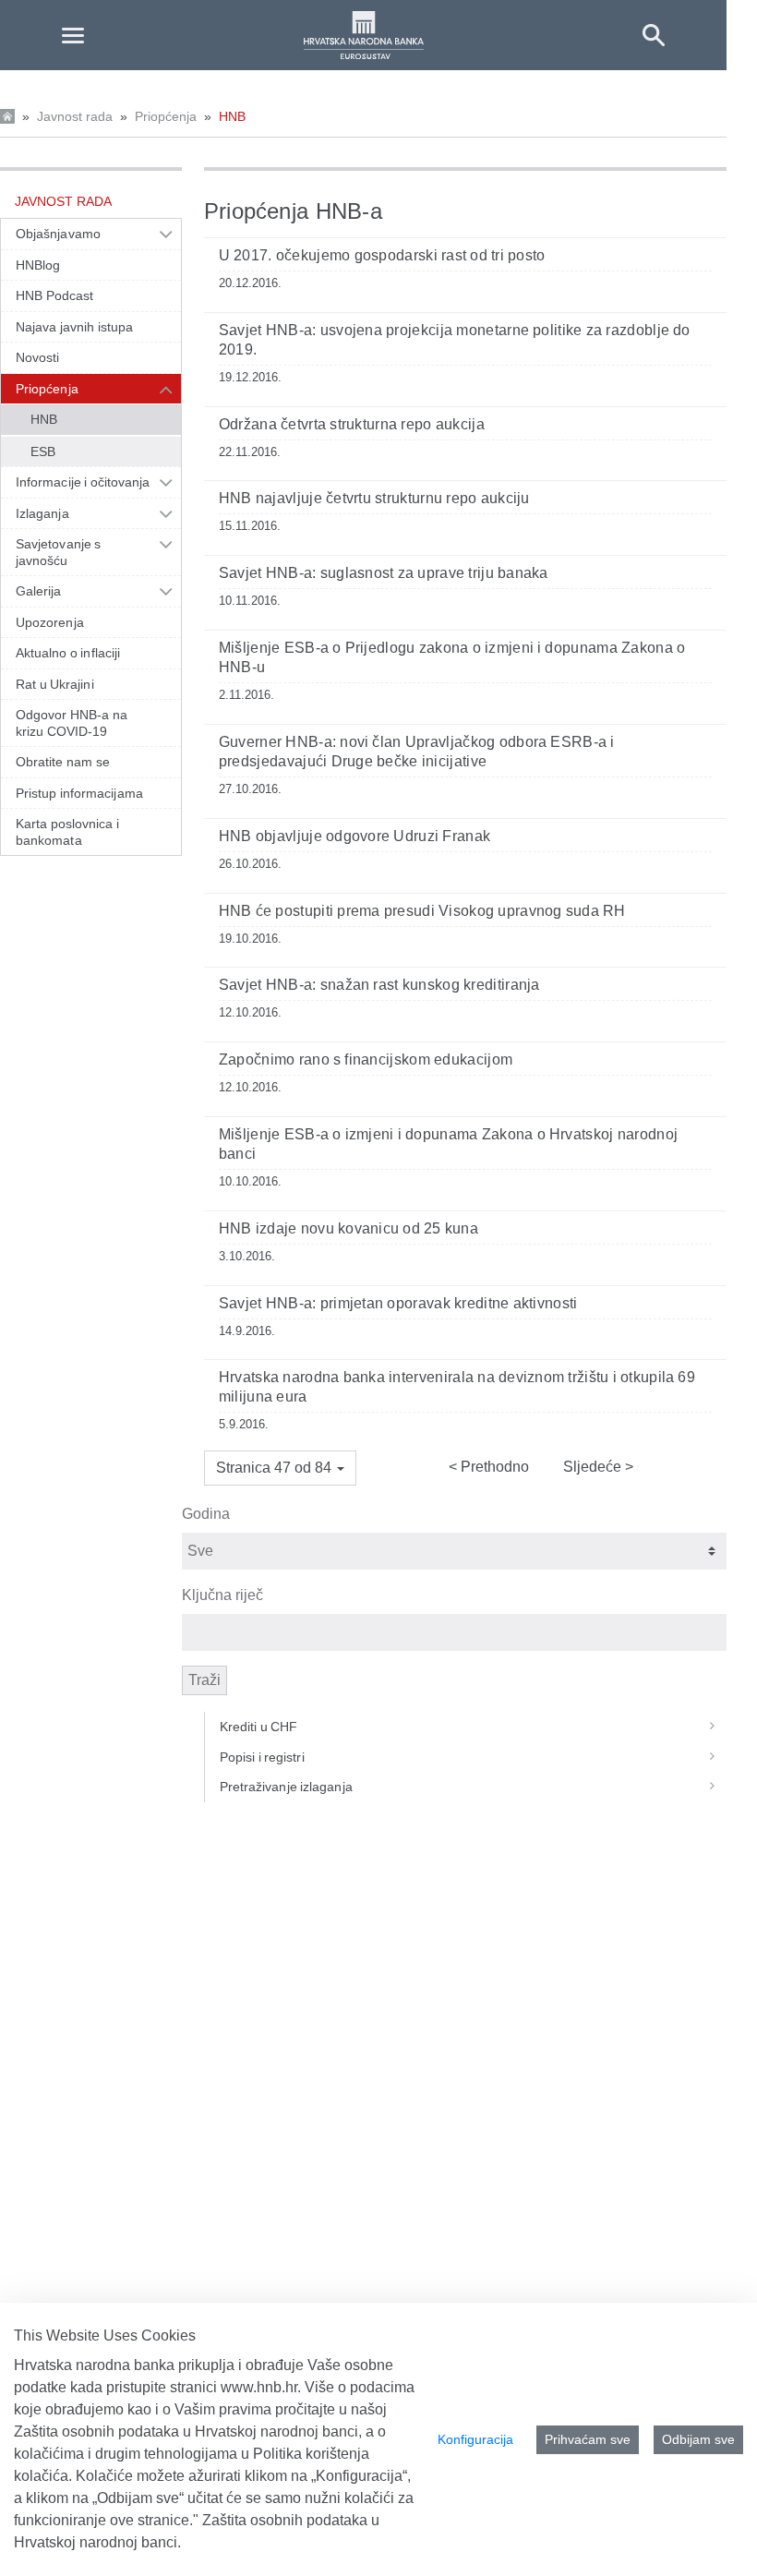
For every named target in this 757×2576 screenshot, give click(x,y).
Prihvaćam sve (588, 2439)
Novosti (38, 357)
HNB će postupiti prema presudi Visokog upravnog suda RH (422, 911)
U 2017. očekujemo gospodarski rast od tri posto (382, 255)
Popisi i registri (262, 1757)
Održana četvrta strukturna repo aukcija (352, 424)
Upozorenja (50, 622)
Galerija (39, 591)
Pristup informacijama (79, 793)
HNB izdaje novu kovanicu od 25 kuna (348, 1228)
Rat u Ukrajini (55, 684)
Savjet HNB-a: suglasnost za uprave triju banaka (384, 573)
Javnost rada (75, 116)
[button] (280, 1468)
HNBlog (38, 265)
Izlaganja (42, 513)
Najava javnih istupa (74, 327)
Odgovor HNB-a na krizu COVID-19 (72, 723)
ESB (43, 451)
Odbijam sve (698, 2439)
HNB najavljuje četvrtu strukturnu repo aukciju (374, 498)
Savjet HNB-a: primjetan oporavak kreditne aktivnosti (398, 1303)
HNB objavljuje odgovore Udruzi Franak (354, 836)
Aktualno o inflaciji (68, 653)
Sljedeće (594, 1467)
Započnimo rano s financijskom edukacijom (366, 1059)
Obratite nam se (63, 762)
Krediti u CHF (259, 1727)
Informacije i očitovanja (83, 482)
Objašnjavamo (58, 234)
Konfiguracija (475, 2439)
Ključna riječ (222, 1595)
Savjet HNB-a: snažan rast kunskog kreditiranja (379, 985)
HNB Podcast (54, 295)
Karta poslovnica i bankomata (67, 832)
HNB (232, 116)
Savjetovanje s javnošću (58, 552)
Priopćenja (166, 116)
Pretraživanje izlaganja (286, 1787)
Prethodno (493, 1467)
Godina (206, 1514)
